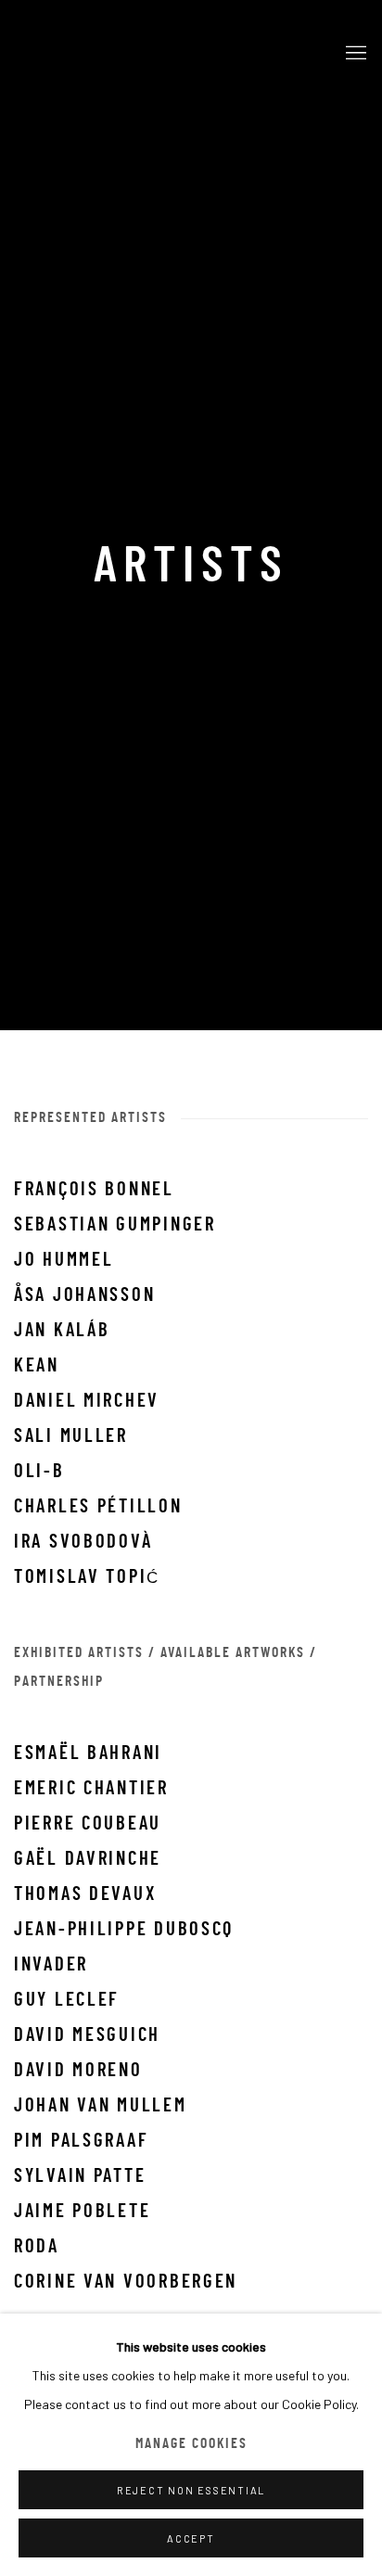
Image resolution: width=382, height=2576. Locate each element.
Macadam (168, 54)
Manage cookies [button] (191, 2445)
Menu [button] (354, 54)
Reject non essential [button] (191, 2490)
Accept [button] (191, 2538)
